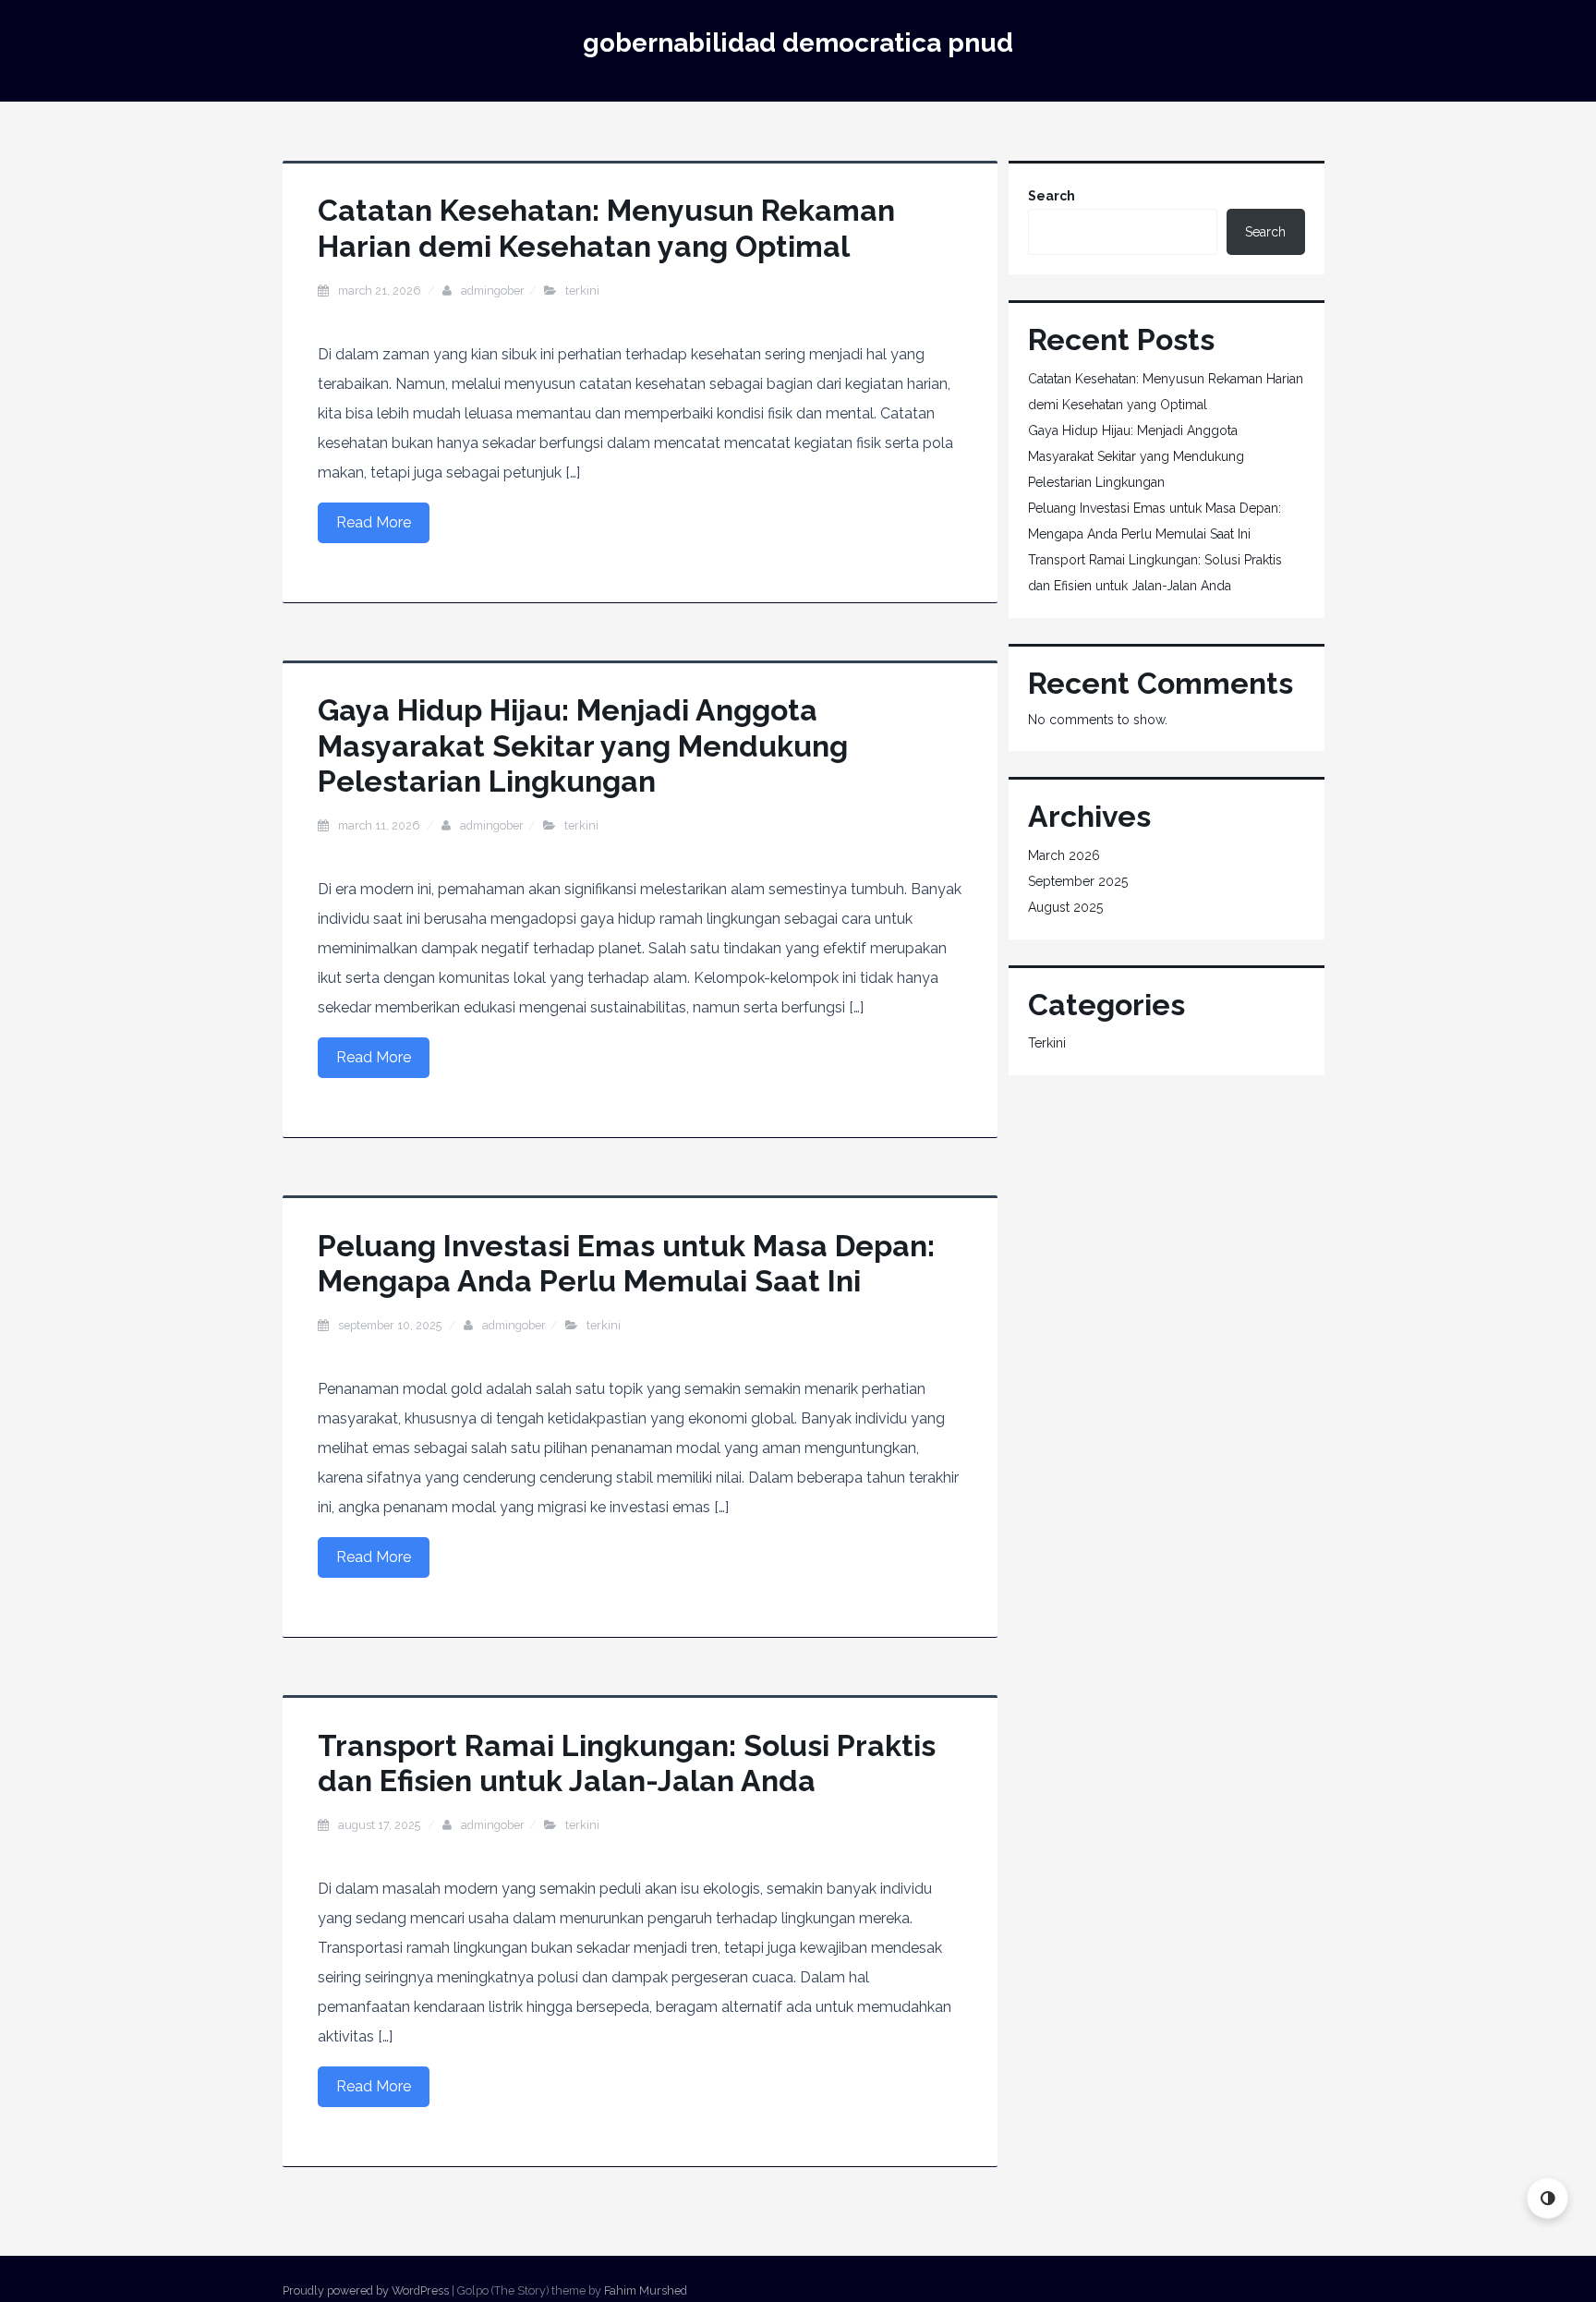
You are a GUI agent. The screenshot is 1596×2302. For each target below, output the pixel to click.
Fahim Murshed (646, 2290)
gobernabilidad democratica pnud (798, 43)
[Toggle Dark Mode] (1548, 2198)
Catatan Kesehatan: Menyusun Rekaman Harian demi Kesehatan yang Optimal (606, 228)
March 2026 (1064, 855)
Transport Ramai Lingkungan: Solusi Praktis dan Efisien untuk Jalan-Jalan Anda (627, 1763)
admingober (493, 291)
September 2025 (1078, 881)
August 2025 (1065, 907)
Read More (374, 522)
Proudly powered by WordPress (366, 2290)
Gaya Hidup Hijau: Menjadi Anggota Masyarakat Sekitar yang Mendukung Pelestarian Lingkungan (583, 745)
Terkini (582, 291)
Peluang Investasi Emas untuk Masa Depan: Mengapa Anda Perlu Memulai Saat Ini (626, 1263)
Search (1052, 196)
